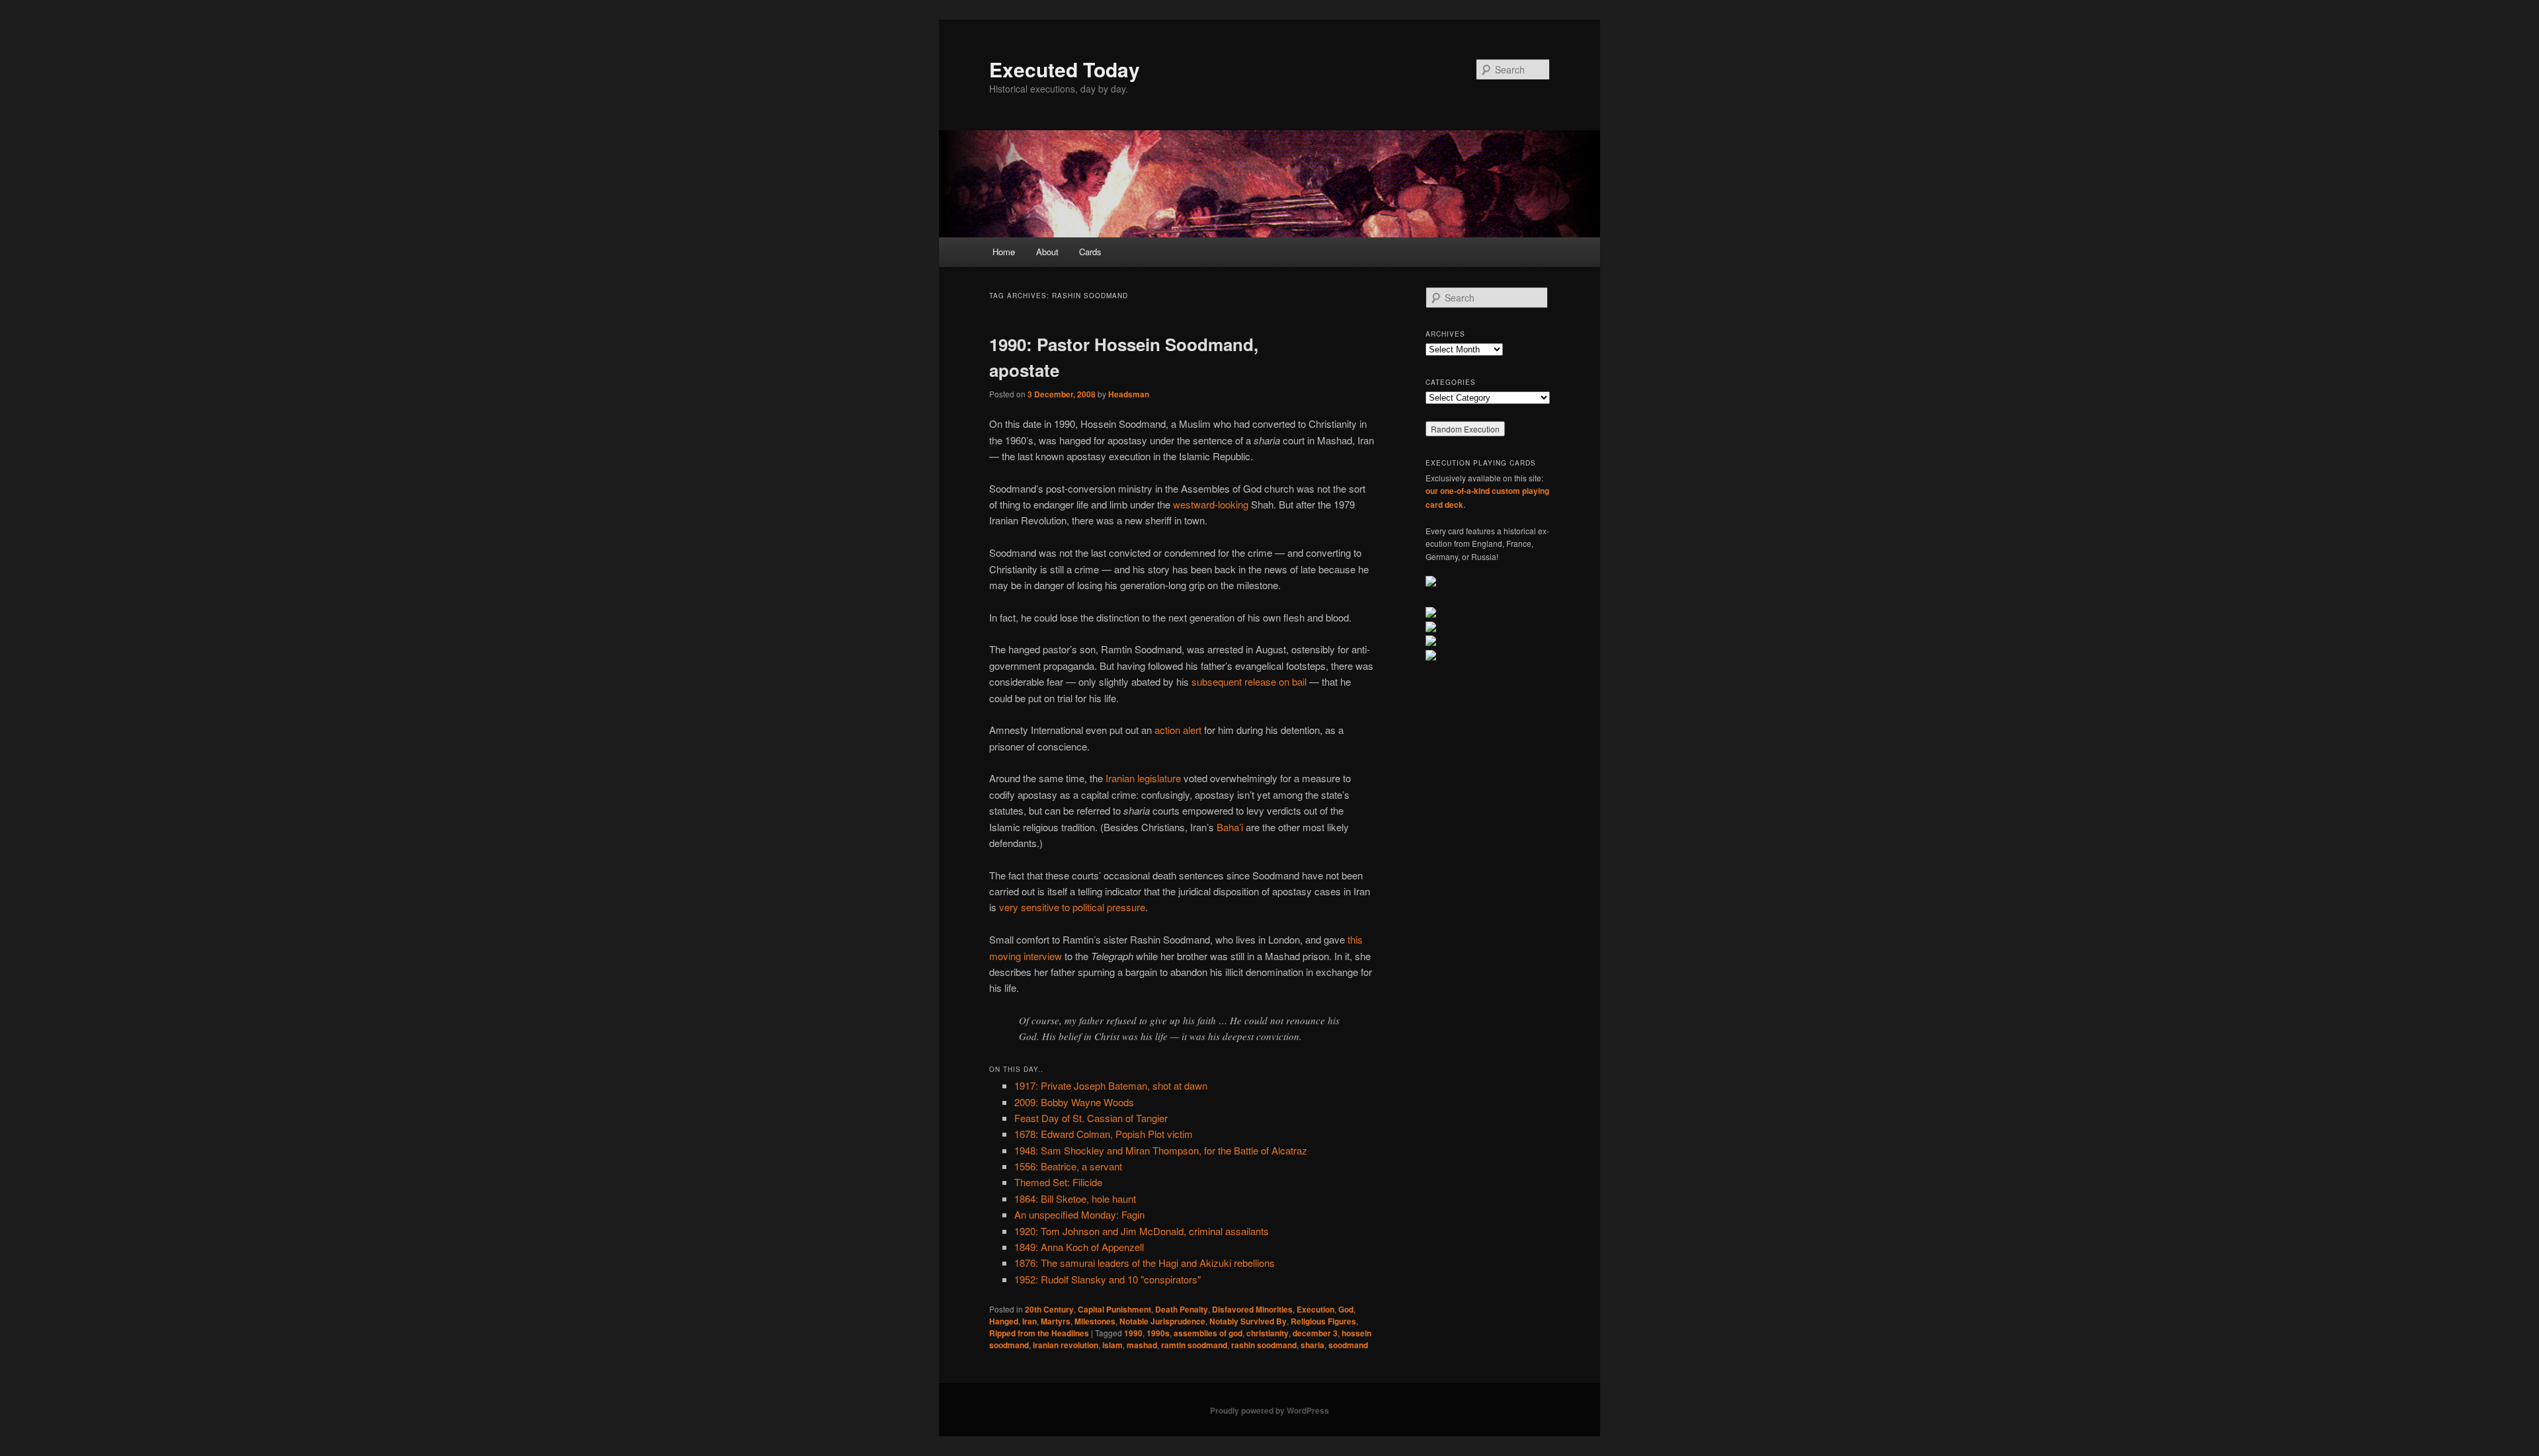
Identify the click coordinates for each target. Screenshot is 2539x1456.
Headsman (1129, 394)
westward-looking (1211, 504)
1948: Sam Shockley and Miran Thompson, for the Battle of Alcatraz (1161, 1150)
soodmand (1348, 1345)
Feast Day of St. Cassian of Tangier (1091, 1118)
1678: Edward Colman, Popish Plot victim (1104, 1134)
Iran (1029, 1321)
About (1047, 252)
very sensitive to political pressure (1072, 907)
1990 (1133, 1333)
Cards (1090, 252)
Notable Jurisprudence (1162, 1321)
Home (1004, 252)
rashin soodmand (1264, 1345)
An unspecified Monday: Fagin (1079, 1214)
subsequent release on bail (1249, 681)
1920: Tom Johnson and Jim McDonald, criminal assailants (1142, 1231)
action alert (1178, 730)
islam (1112, 1345)
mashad (1142, 1345)
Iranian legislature (1143, 778)
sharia (1312, 1345)
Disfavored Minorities (1252, 1309)
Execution (1315, 1309)
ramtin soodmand (1194, 1345)
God (1346, 1309)
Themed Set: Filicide (1058, 1182)
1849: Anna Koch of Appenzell (1079, 1247)
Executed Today (1065, 69)
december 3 (1315, 1333)
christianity (1268, 1333)
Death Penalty (1182, 1309)
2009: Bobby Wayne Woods (1074, 1102)
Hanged (1004, 1321)
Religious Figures (1323, 1321)
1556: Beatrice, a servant (1068, 1166)
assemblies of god (1208, 1333)
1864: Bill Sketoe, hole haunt (1075, 1198)
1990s (1158, 1333)
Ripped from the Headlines (1039, 1333)
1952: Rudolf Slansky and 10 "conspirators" (1108, 1279)
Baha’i (1230, 827)
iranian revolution (1066, 1345)
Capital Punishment (1114, 1309)
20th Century (1049, 1309)
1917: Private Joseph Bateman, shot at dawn (1111, 1085)
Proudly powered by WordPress (1269, 1410)
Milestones (1095, 1321)
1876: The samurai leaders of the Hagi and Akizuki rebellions (1145, 1263)
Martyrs (1056, 1321)
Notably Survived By (1248, 1321)
